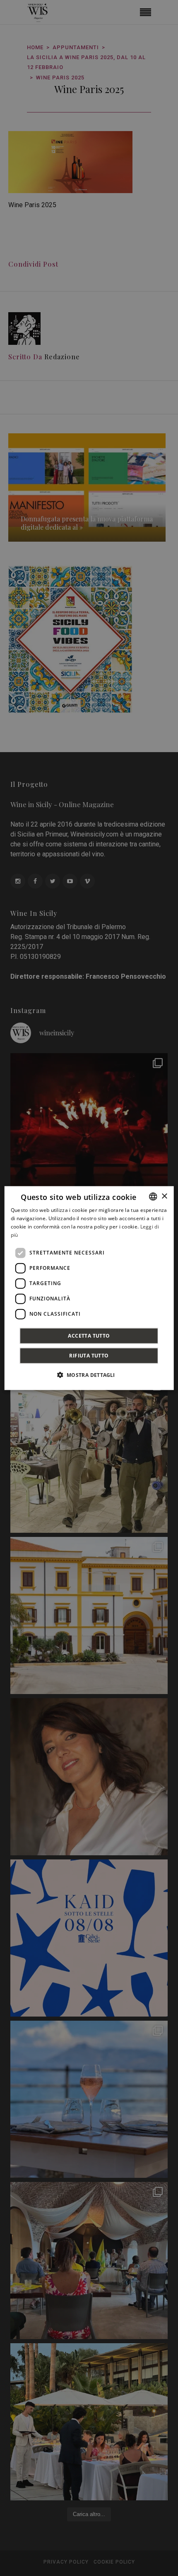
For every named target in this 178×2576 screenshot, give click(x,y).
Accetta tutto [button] (89, 1335)
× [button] (164, 1196)
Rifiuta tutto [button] (89, 1355)
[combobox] (153, 1197)
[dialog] (89, 1288)
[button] (89, 1374)
